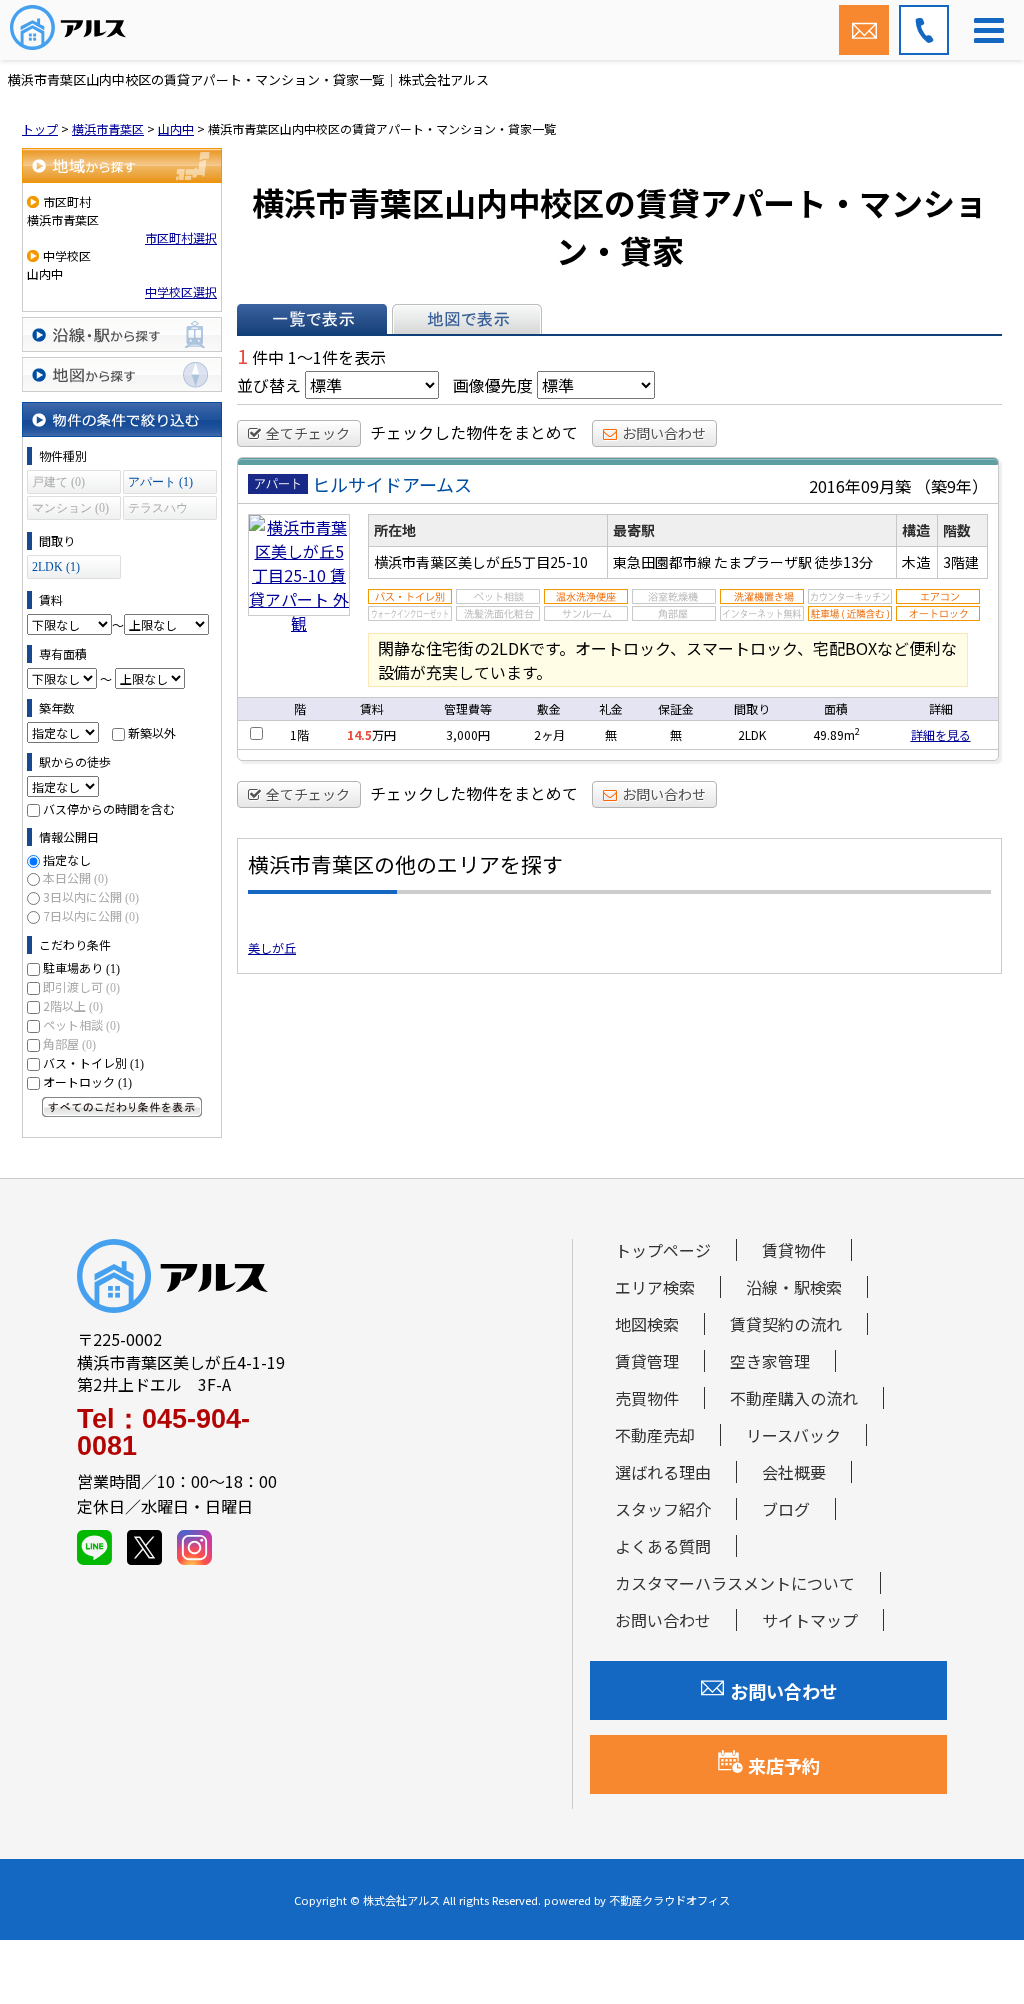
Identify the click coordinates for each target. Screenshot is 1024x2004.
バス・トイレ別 (93, 1062)
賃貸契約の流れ (786, 1324)
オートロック (87, 1081)
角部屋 (69, 1043)
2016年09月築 (860, 486)
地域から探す (122, 165)
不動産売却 (655, 1435)
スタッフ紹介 (663, 1509)
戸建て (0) (58, 482)
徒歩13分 (844, 562)
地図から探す (122, 374)
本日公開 (75, 877)
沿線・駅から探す (122, 334)
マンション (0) (70, 508)
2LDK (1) (56, 567)
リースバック (793, 1435)
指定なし (67, 859)
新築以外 (152, 732)
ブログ (786, 1509)
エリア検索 (655, 1287)
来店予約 (784, 1765)
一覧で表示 (312, 319)
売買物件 (647, 1398)
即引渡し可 (81, 986)
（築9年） (951, 486)
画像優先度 (493, 385)
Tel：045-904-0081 (163, 1433)
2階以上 (73, 1005)
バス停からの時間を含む (109, 808)
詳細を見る (941, 734)
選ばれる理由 (663, 1472)
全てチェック (308, 433)
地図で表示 (467, 319)
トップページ (663, 1250)
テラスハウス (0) (158, 510)
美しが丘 (272, 947)
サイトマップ (810, 1620)
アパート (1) (160, 482)
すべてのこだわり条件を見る (122, 1107)
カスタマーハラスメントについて (735, 1583)
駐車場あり (81, 967)
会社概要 (794, 1472)
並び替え (269, 385)
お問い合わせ (664, 433)
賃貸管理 (647, 1361)
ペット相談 (81, 1024)
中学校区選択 (181, 291)
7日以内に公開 (91, 915)
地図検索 (647, 1324)
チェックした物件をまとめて (474, 432)
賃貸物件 (794, 1250)
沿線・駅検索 (794, 1287)
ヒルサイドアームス (392, 484)
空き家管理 (770, 1361)
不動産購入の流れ (794, 1398)
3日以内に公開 (91, 896)
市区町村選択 (181, 237)
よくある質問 (663, 1546)
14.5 (359, 734)
